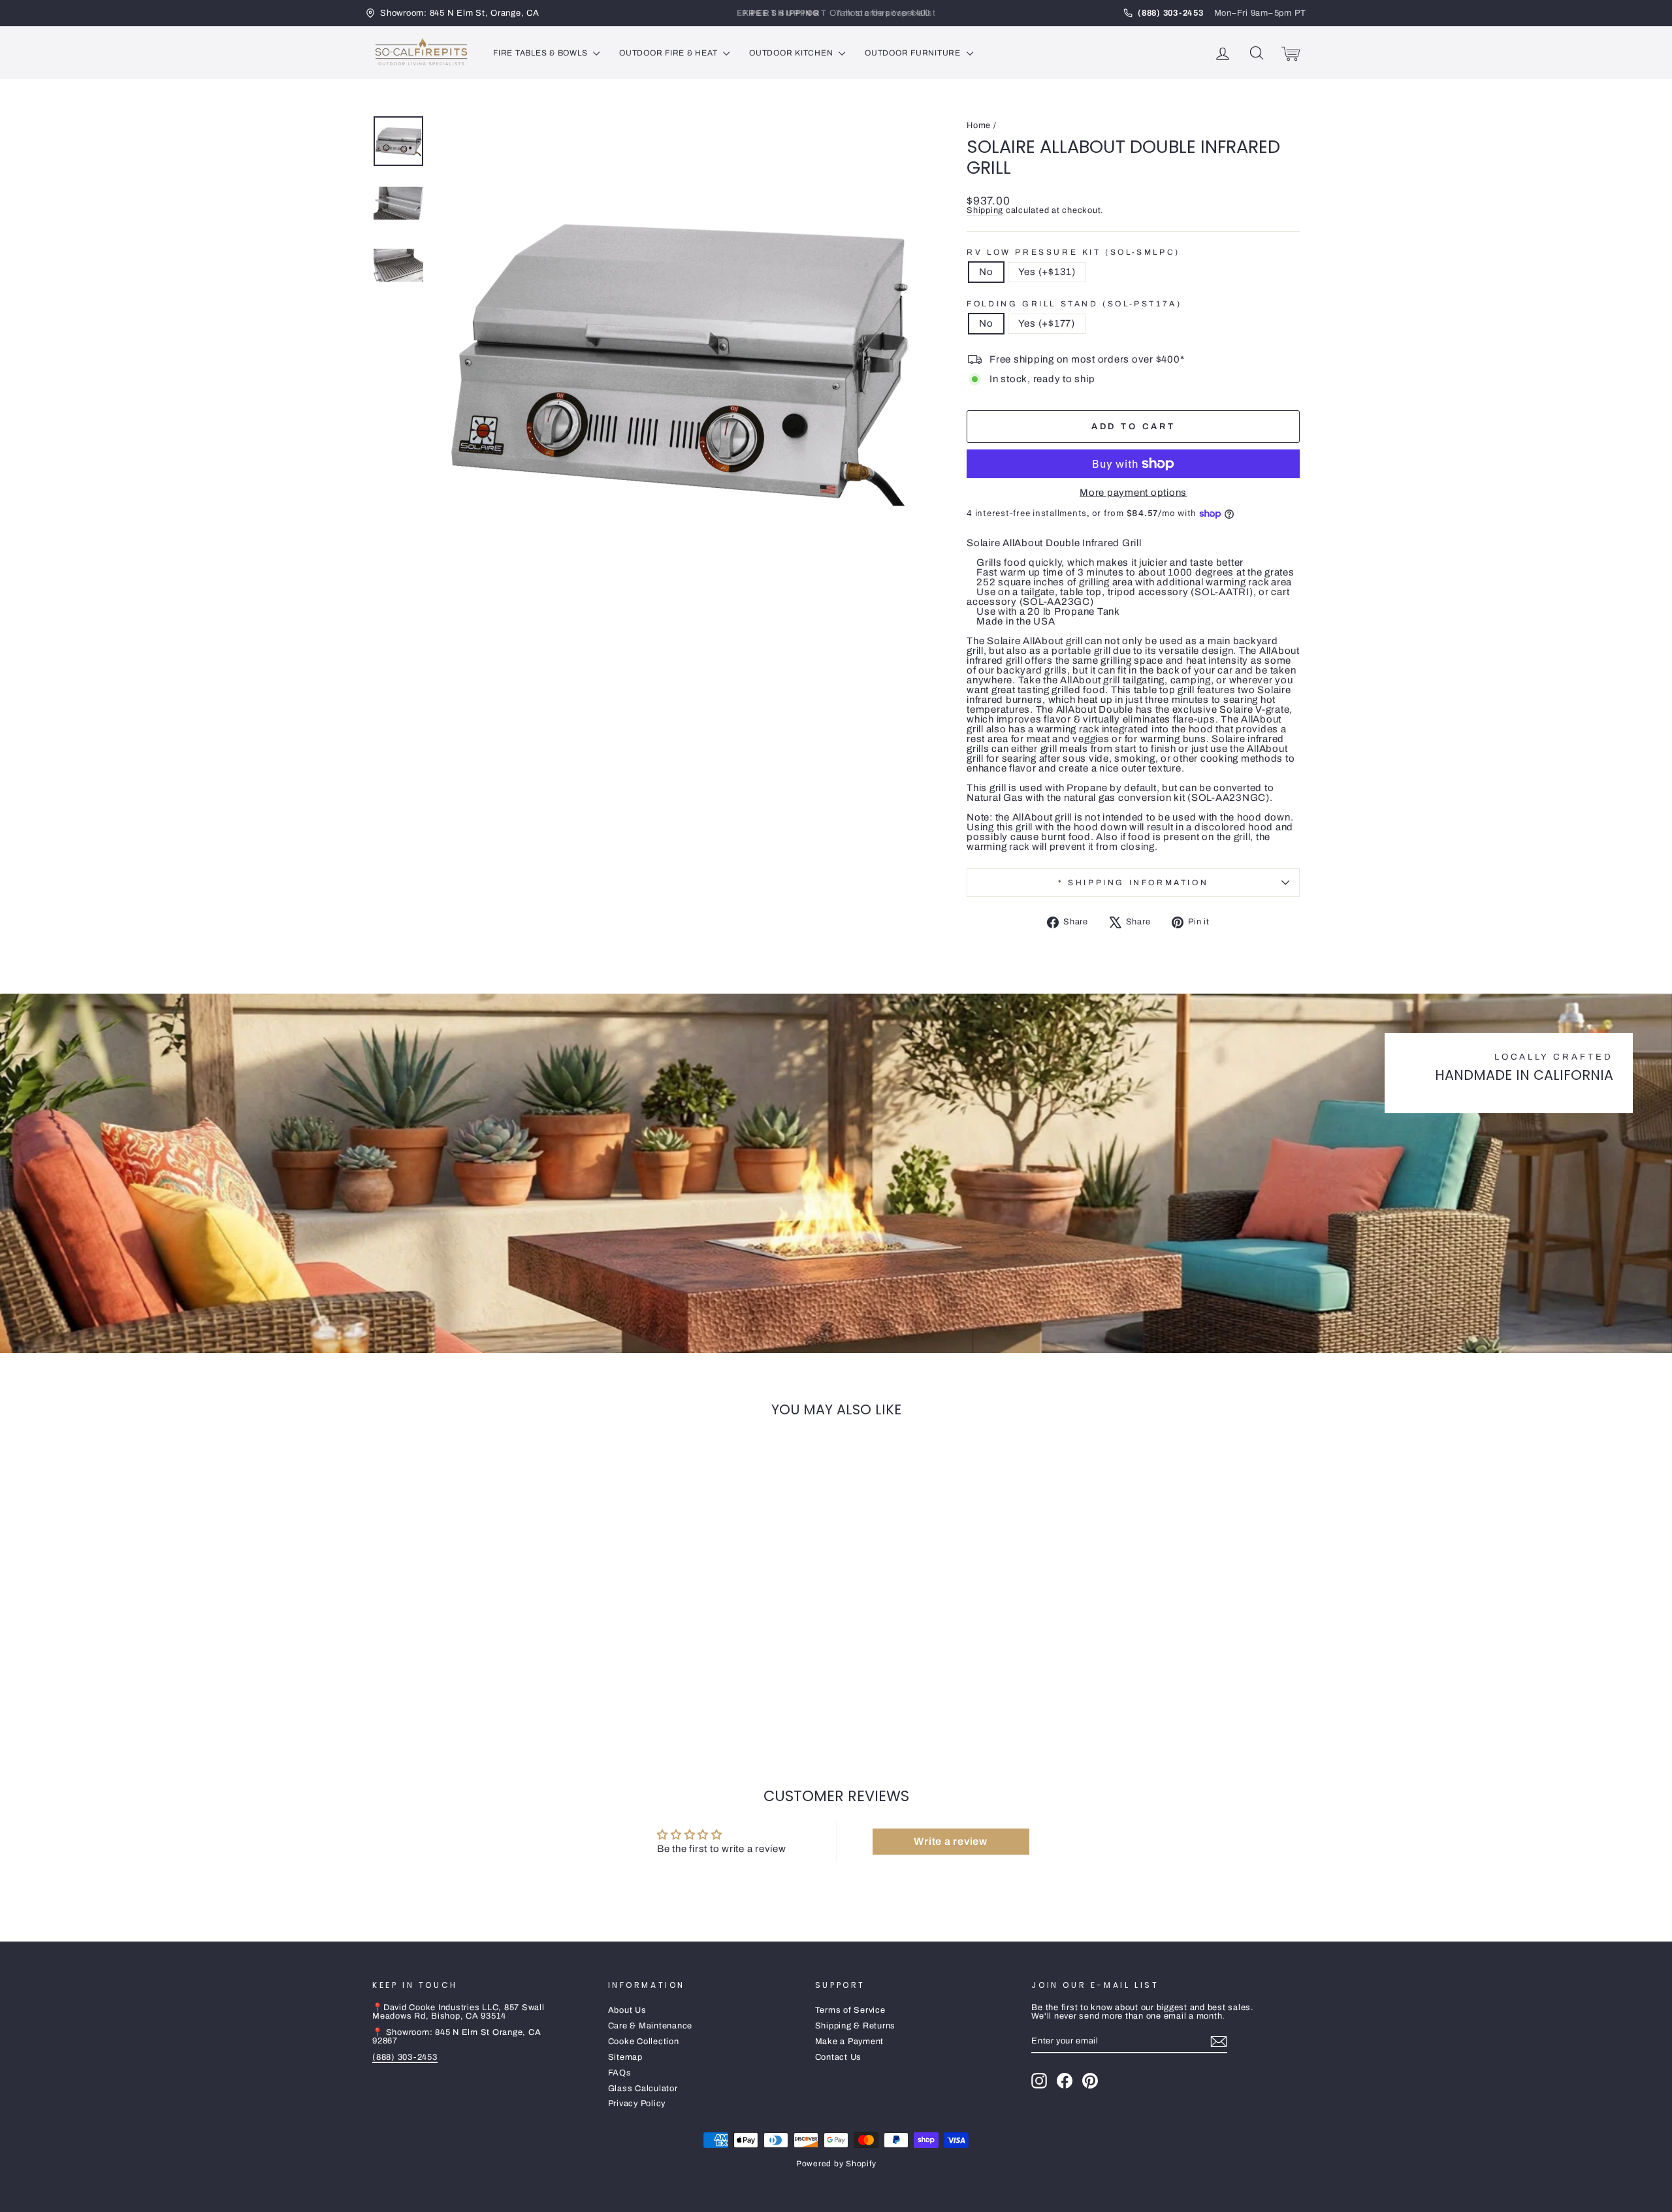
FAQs (620, 2073)
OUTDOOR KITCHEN (792, 53)
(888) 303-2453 (405, 2057)
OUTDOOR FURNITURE (914, 53)
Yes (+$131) (1047, 272)
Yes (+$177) (1047, 323)
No (986, 272)
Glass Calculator (643, 2089)
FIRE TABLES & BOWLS (541, 53)
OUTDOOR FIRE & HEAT (669, 53)
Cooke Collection (644, 2041)
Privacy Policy (637, 2104)
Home (979, 125)
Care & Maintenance (651, 2026)
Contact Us (839, 2057)
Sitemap (625, 2057)
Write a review (951, 1841)
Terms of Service (850, 2010)
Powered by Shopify (836, 2164)
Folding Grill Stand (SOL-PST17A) (1074, 304)
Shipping (985, 210)
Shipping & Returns (856, 2026)
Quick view (483, 1659)
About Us (627, 2010)
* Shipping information (1133, 883)
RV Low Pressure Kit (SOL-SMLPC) (1073, 252)
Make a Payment (850, 2041)
